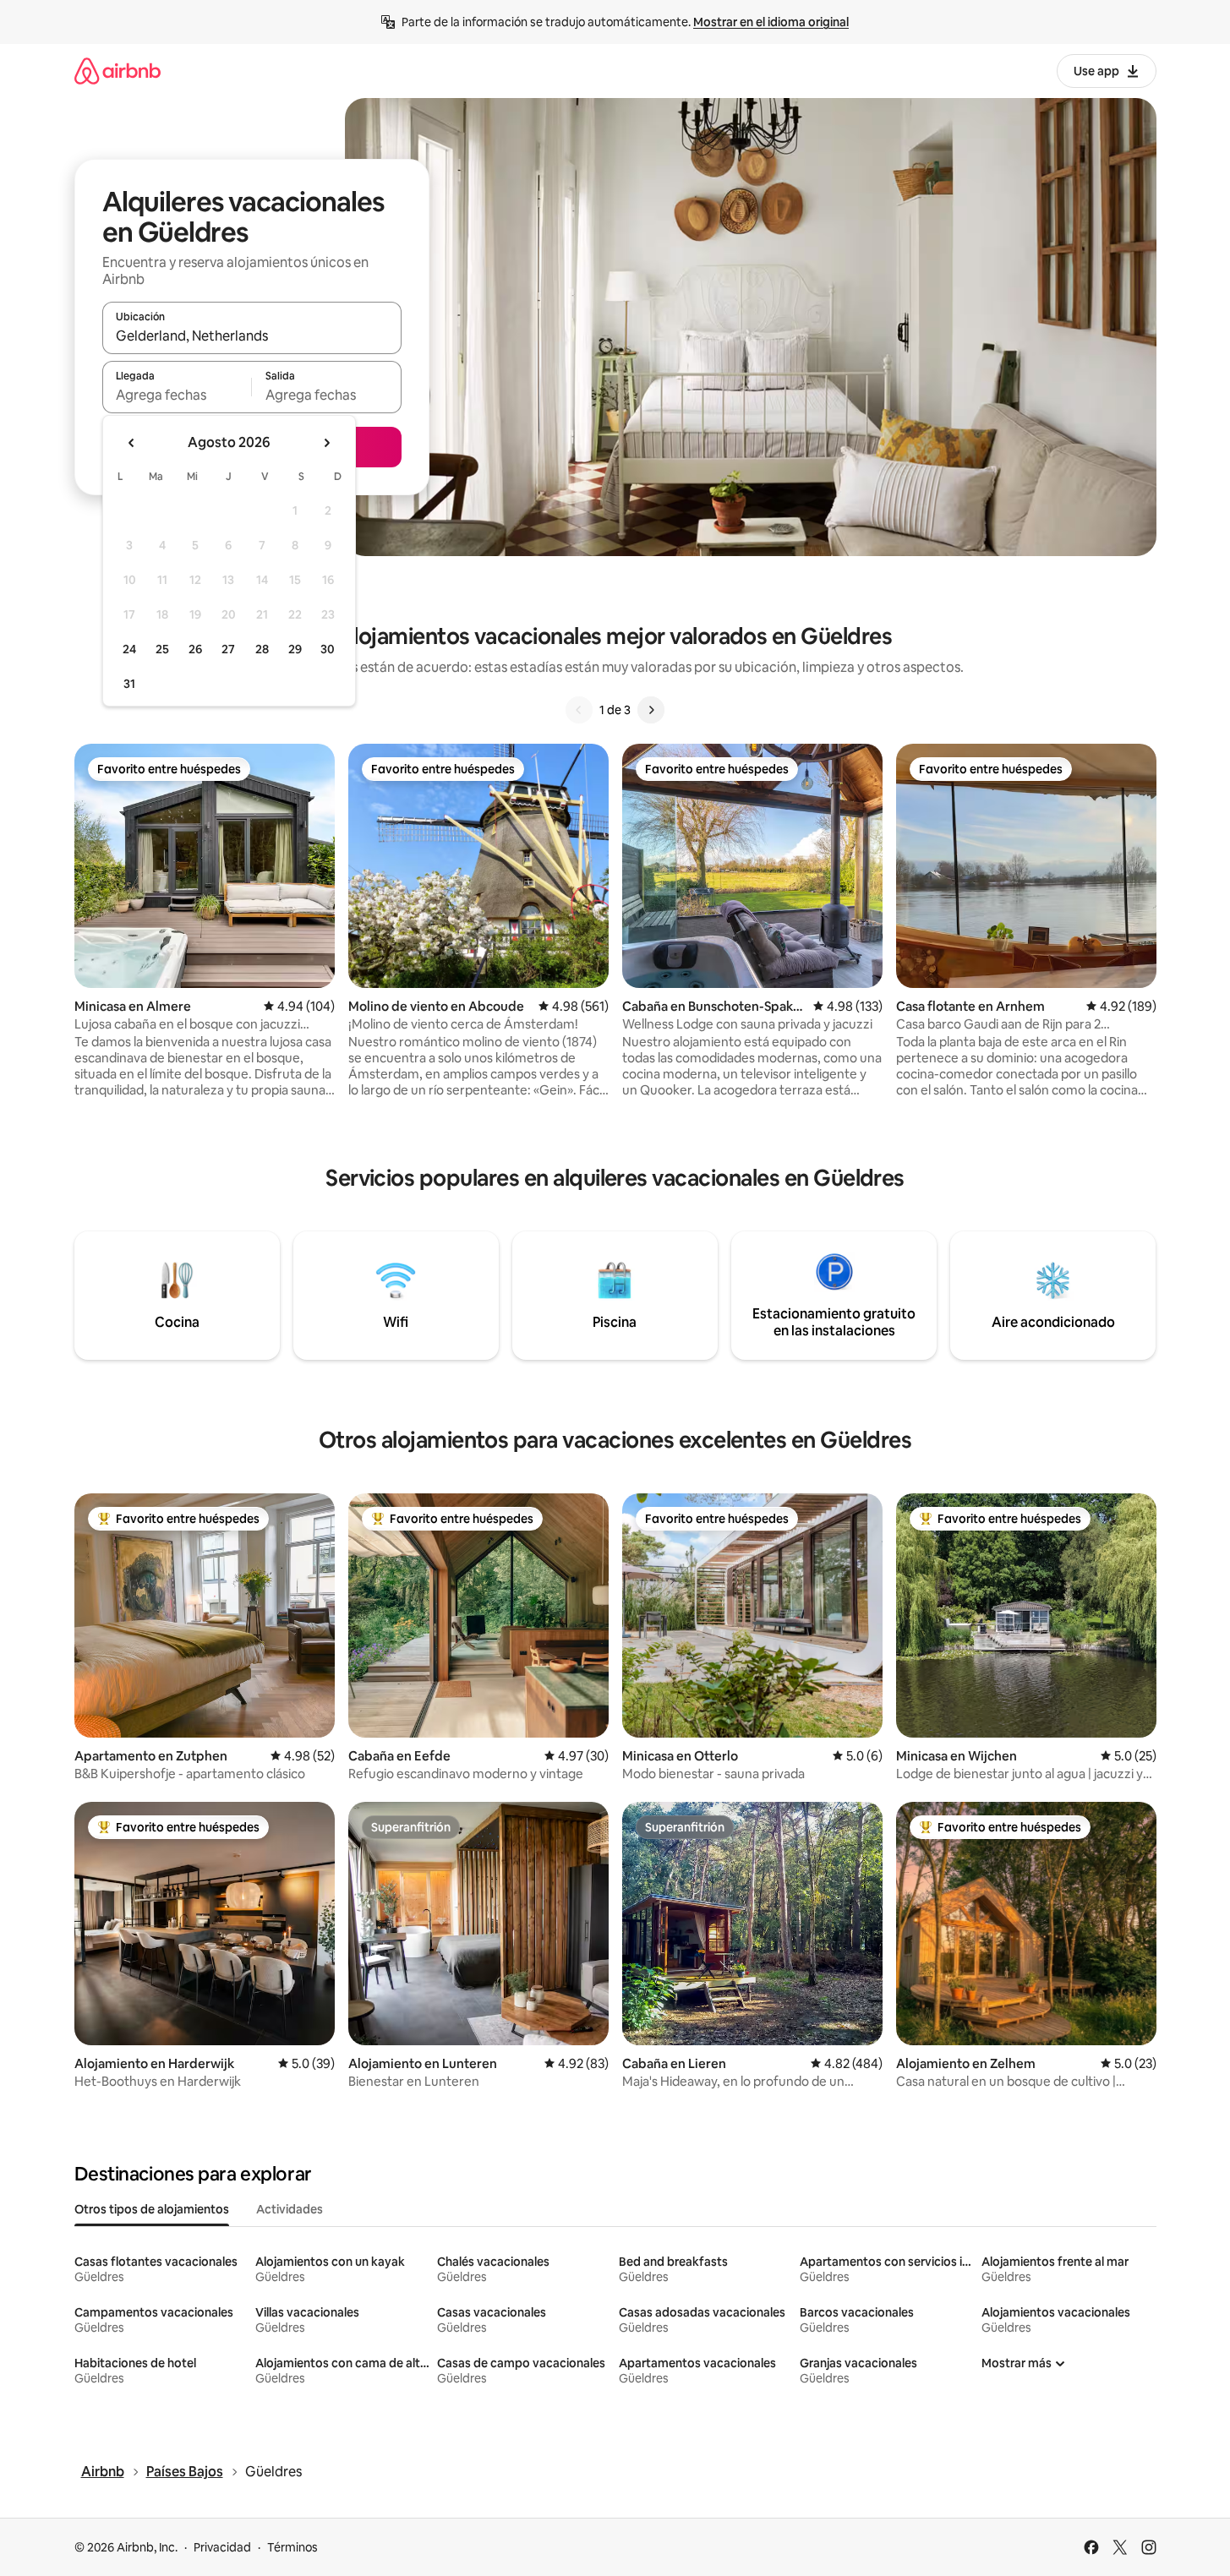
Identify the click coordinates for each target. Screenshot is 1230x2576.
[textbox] (177, 395)
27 (228, 649)
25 (162, 649)
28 (262, 649)
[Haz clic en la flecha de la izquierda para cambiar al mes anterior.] (132, 443)
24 (129, 649)
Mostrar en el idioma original (771, 22)
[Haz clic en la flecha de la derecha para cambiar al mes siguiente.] (326, 443)
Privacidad (222, 2547)
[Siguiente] (651, 710)
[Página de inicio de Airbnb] (118, 71)
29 (295, 649)
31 (129, 684)
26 (195, 649)
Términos (292, 2547)
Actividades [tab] (290, 2209)
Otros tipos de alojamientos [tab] (152, 2209)
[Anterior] (579, 710)
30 (328, 649)
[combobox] (252, 336)
